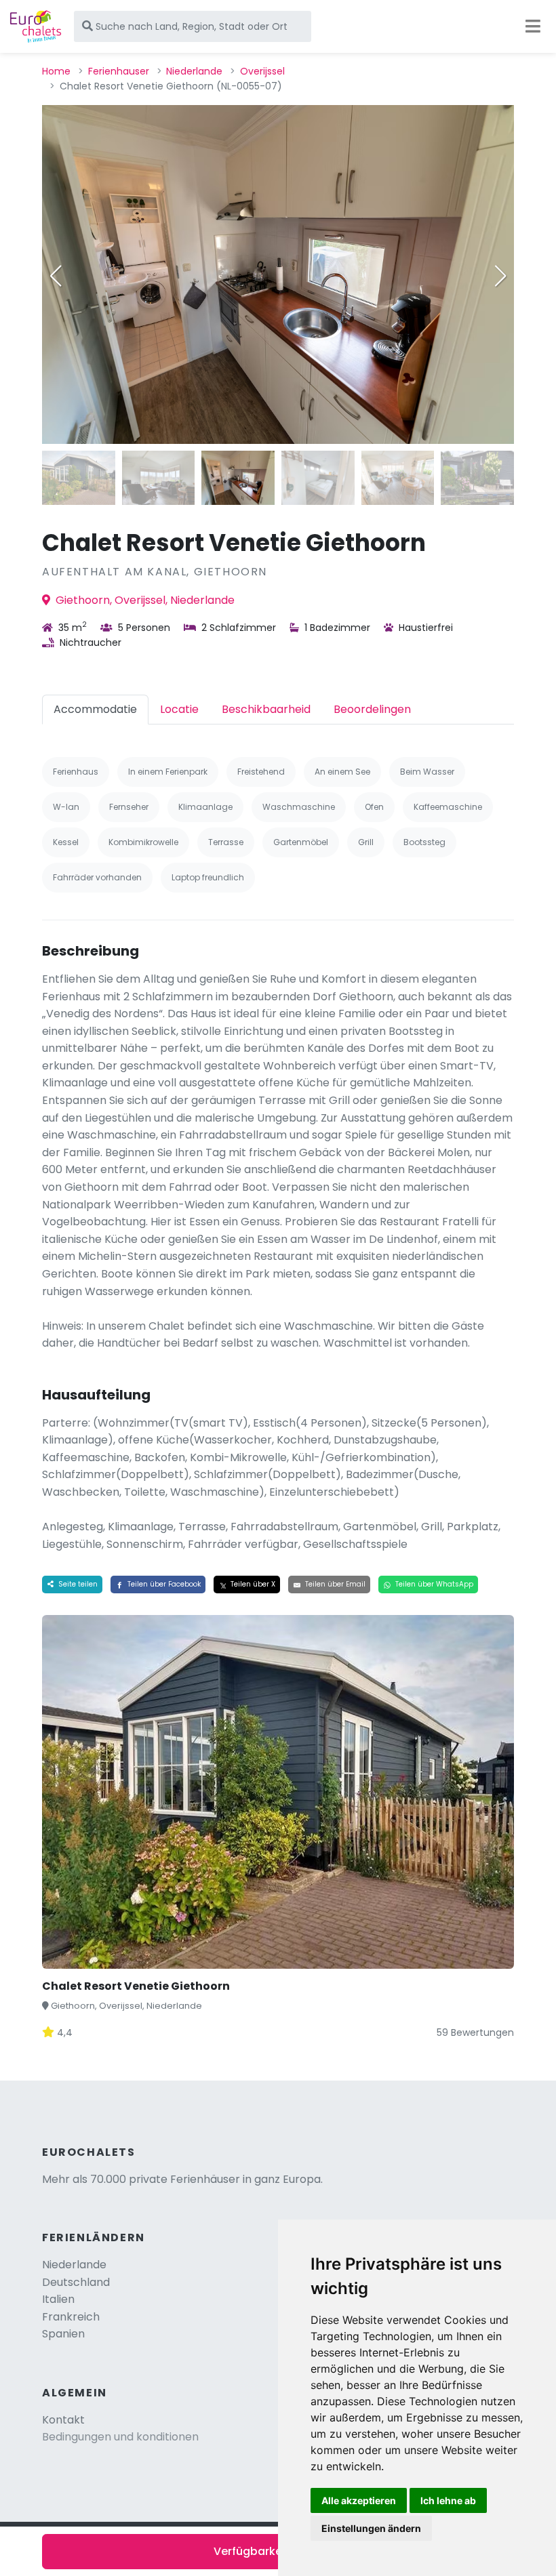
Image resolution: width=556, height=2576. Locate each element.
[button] (500, 276)
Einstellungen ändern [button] (371, 2528)
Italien (58, 2299)
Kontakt (63, 2420)
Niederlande (194, 71)
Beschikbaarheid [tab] (266, 709)
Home (56, 71)
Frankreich (71, 2317)
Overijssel (262, 71)
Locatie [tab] (179, 709)
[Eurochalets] (36, 26)
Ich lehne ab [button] (448, 2500)
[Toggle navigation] (533, 26)
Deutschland (76, 2282)
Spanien (63, 2334)
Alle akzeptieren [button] (359, 2500)
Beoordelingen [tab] (372, 709)
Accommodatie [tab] (95, 709)
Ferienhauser (119, 71)
